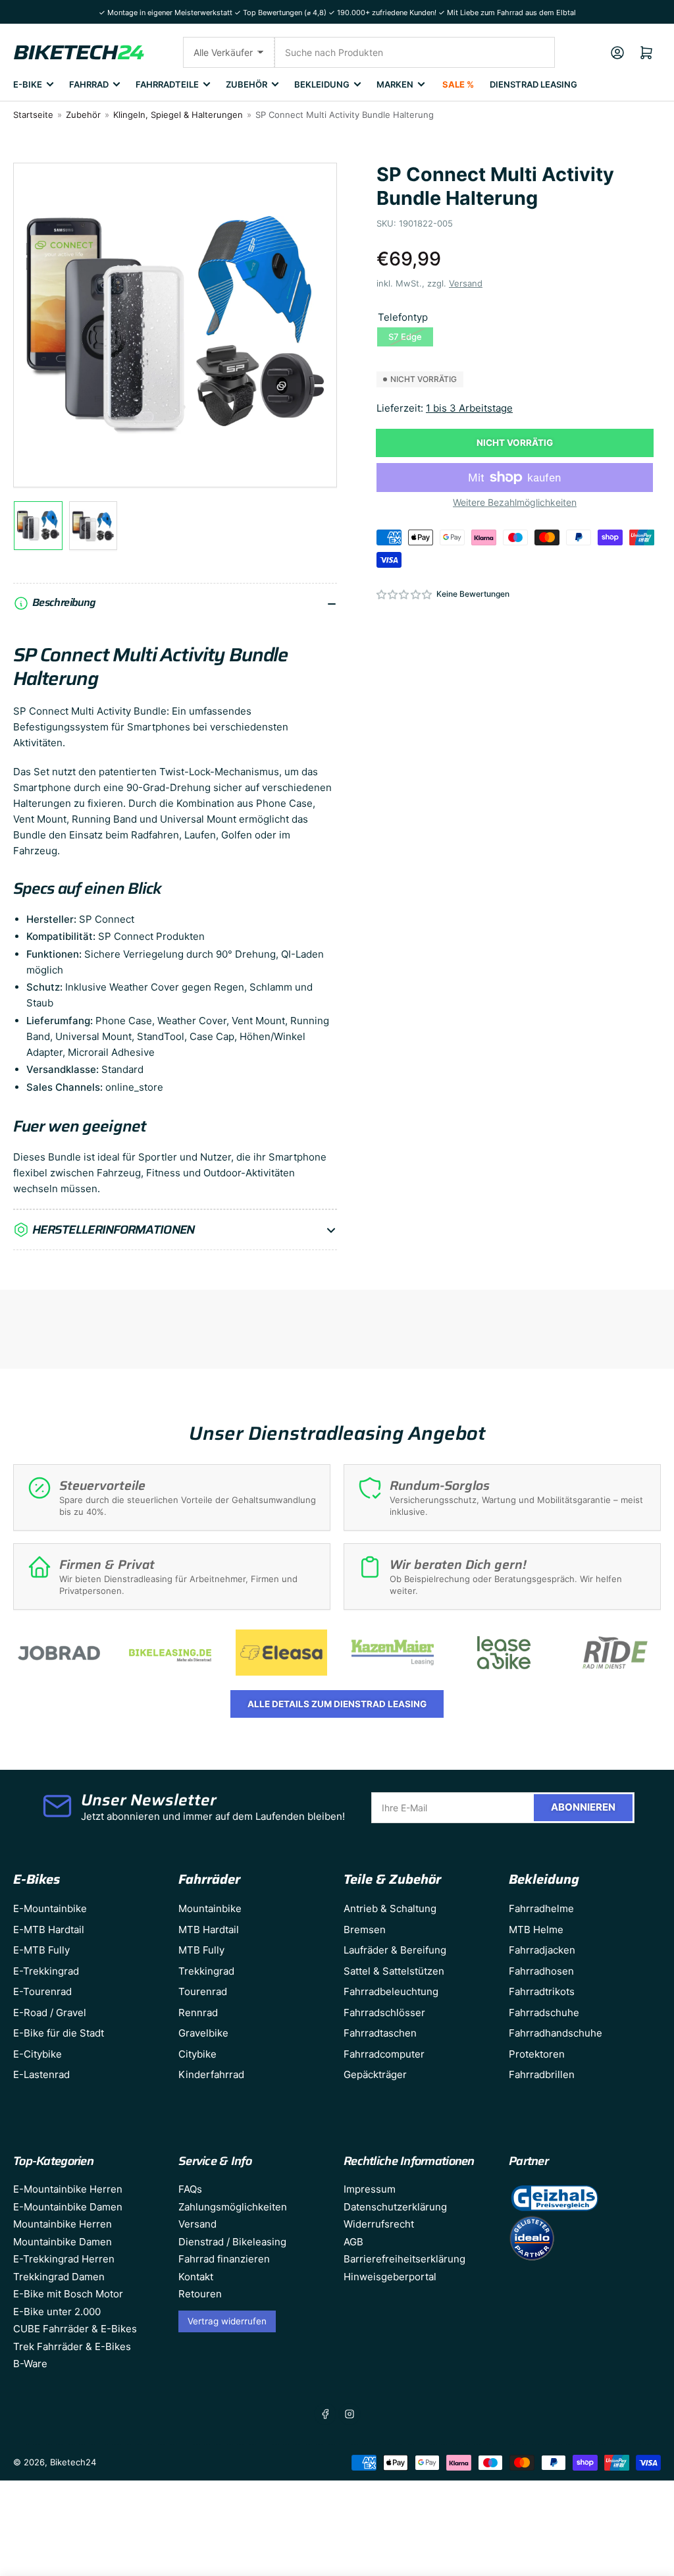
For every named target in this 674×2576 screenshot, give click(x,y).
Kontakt (196, 2277)
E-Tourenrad (42, 1991)
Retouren (200, 2294)
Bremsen (365, 1930)
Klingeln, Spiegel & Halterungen (178, 115)
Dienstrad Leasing (533, 84)
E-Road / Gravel (50, 2013)
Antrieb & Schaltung (390, 1908)
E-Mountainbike (50, 1908)
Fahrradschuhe (544, 2013)
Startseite (33, 115)
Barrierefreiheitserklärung (404, 2259)
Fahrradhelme (541, 1908)
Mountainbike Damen (63, 2242)
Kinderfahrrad (211, 2074)
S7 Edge (405, 337)
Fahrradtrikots (542, 1991)
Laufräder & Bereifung (395, 1950)
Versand (466, 283)
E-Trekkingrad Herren (64, 2259)
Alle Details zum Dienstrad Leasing (337, 1704)
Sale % (458, 84)
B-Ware (30, 2364)
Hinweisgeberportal (390, 2277)
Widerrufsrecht (379, 2224)
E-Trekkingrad (46, 1971)
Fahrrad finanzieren (224, 2259)
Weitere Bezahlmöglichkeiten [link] (515, 502)
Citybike (197, 2054)
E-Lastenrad (41, 2074)
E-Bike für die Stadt (59, 2033)
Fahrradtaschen (380, 2033)
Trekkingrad (206, 1971)
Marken (395, 84)
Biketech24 (73, 2462)
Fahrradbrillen (542, 2074)
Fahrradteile (167, 84)
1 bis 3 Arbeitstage (469, 408)
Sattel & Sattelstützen (394, 1971)
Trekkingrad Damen (59, 2277)
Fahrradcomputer (384, 2054)
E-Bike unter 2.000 (57, 2312)
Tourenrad (203, 1991)
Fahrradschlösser (384, 2013)
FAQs (190, 2189)
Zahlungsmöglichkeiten (233, 2207)
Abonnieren (583, 1807)
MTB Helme (536, 1930)
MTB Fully (201, 1950)
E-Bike (28, 84)
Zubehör (246, 84)
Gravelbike (203, 2033)
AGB (353, 2242)
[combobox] (415, 52)
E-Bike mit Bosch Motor (68, 2294)
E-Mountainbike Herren (68, 2189)
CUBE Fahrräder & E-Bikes (75, 2329)
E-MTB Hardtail (49, 1930)
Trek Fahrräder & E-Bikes (72, 2346)
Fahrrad (89, 84)
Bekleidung (322, 84)
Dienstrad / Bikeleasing (232, 2242)
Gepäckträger (375, 2074)
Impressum (370, 2189)
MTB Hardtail (209, 1930)
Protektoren (537, 2054)
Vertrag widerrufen (227, 2321)
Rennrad (198, 2013)
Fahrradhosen (541, 1971)
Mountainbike (210, 1908)
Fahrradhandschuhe (556, 2033)
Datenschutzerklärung (395, 2207)
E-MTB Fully (41, 1950)
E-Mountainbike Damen (68, 2207)
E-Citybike (38, 2054)
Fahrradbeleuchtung (391, 1991)
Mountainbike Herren (63, 2224)
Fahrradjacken (542, 1950)
